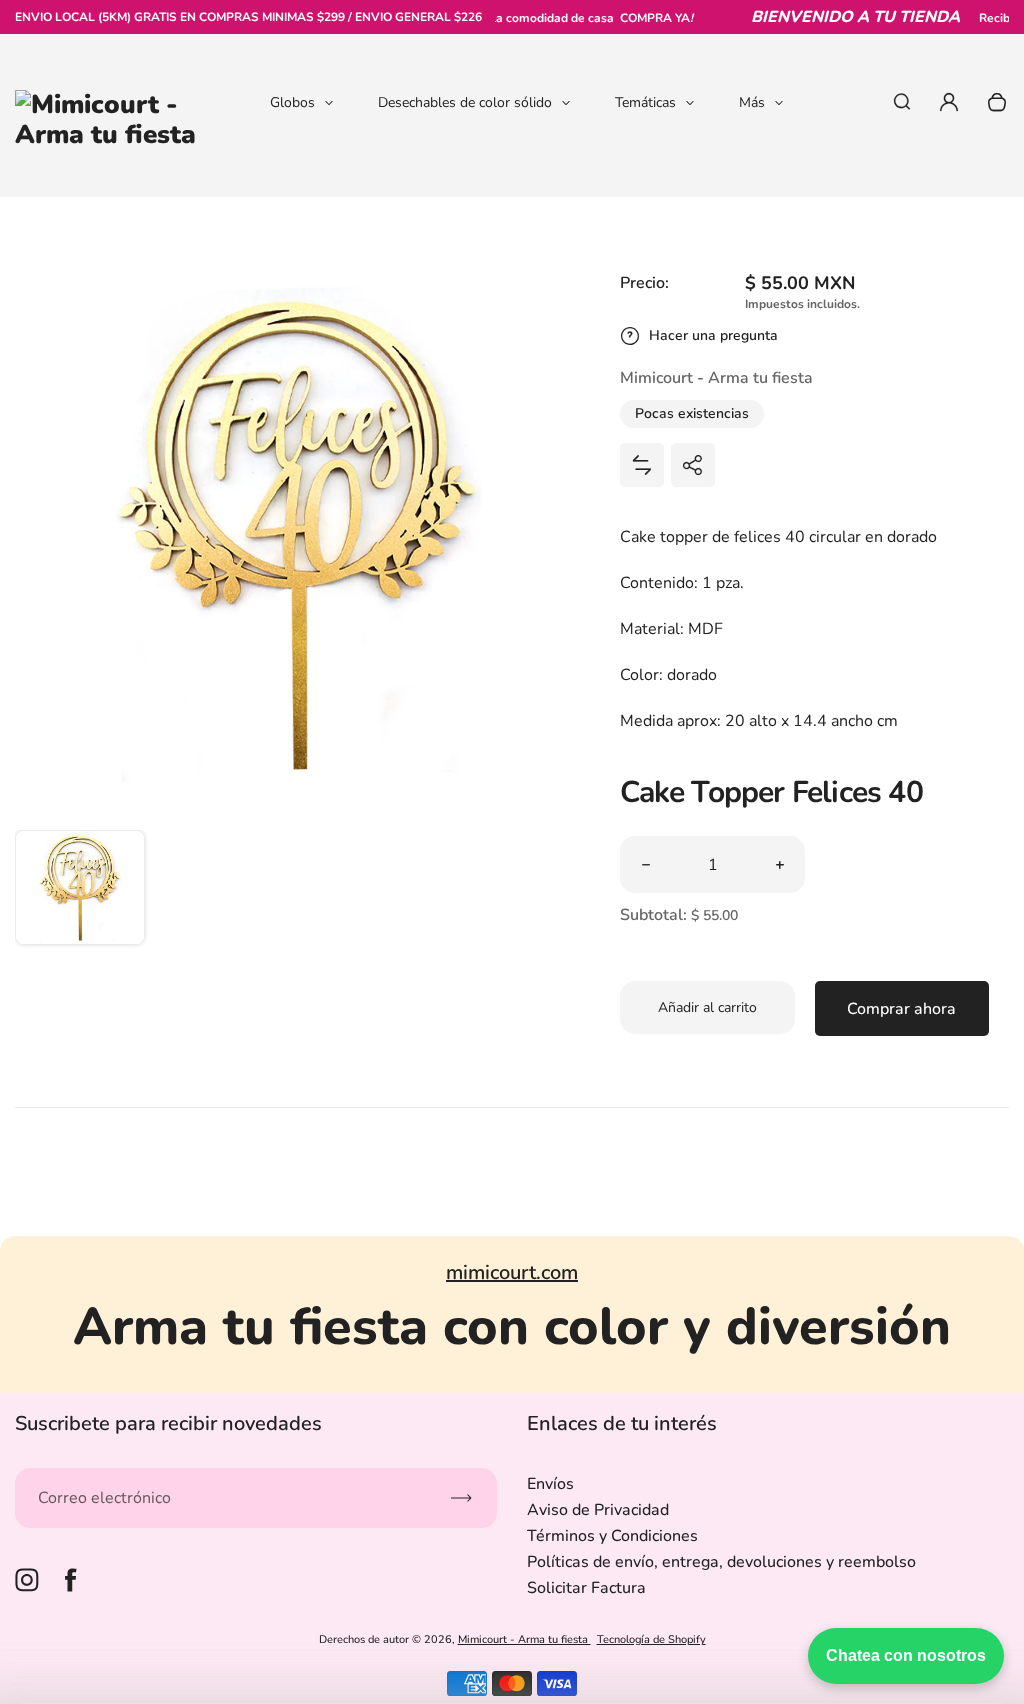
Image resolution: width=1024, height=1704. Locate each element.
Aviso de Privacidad (598, 1510)
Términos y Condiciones (612, 1536)
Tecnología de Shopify (651, 1639)
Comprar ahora (901, 1009)
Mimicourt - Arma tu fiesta (524, 1639)
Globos (292, 102)
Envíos (550, 1484)
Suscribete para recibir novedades (168, 1423)
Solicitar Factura (586, 1588)
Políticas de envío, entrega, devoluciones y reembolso (721, 1562)
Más (752, 102)
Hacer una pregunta (713, 335)
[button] (80, 895)
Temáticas (645, 102)
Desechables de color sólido (465, 102)
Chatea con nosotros (906, 1655)
